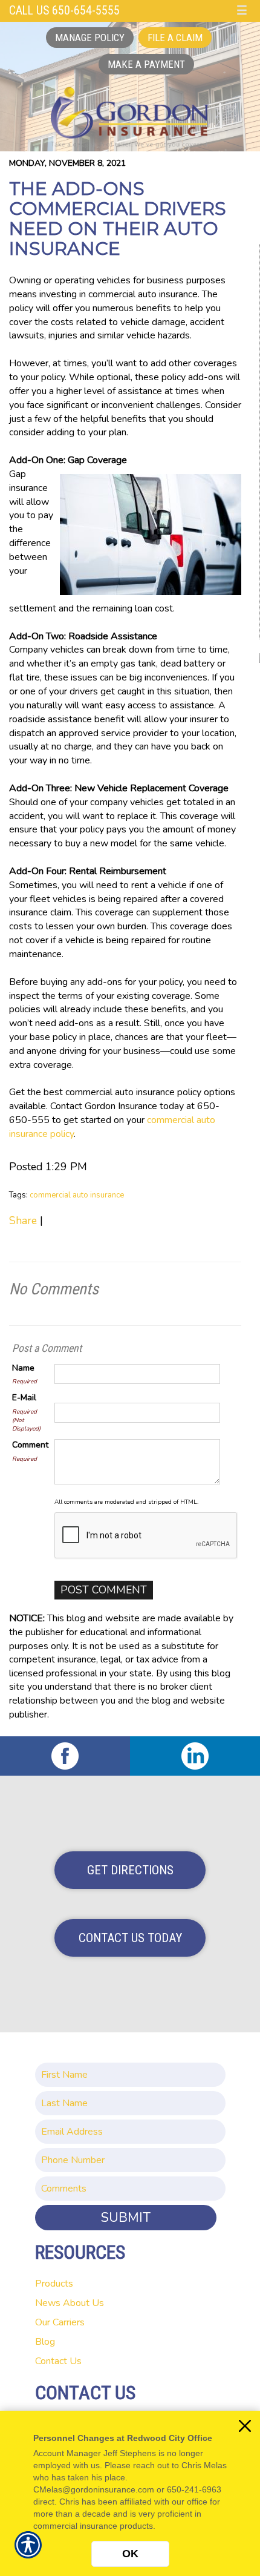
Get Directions (130, 1870)
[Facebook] (65, 1756)
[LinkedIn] (195, 1756)
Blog (45, 2342)
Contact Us (58, 2361)
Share (23, 1220)
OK (130, 2554)
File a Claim (175, 38)
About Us (83, 2303)
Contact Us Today (130, 1938)
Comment (30, 1445)
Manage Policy (90, 38)
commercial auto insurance (77, 1195)
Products (54, 2284)
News (48, 2303)
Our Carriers (60, 2322)
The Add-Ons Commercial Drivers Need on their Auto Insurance (118, 219)
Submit (126, 2218)
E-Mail (24, 1398)
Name (23, 1368)
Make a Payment (146, 64)
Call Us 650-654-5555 (64, 11)
